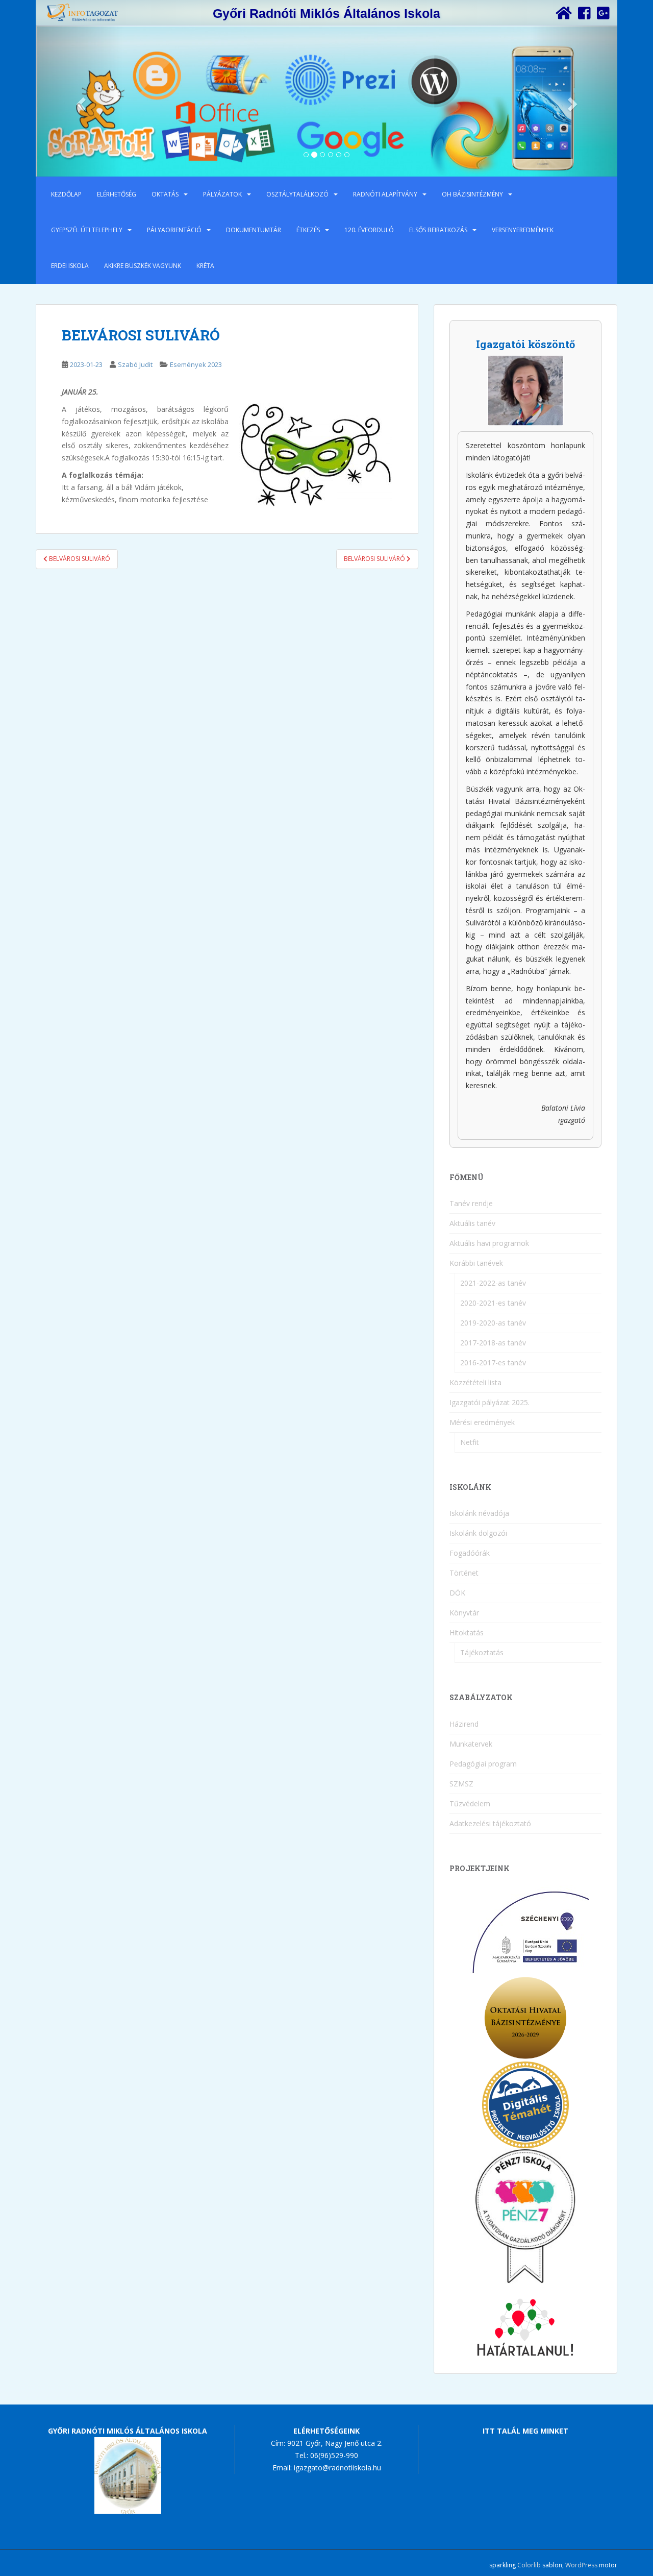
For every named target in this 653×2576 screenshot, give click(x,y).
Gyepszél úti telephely (87, 230)
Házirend (464, 1724)
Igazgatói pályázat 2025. (489, 1402)
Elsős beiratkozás (438, 230)
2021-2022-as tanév (493, 1283)
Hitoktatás (467, 1633)
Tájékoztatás (482, 1652)
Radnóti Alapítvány (385, 194)
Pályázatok (222, 194)
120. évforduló (369, 230)
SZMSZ (461, 1784)
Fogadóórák (470, 1553)
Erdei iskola (70, 266)
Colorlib (529, 2565)
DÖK (457, 1593)
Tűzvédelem (470, 1804)
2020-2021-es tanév (493, 1303)
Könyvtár (464, 1613)
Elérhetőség (117, 194)
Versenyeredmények (523, 230)
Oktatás (165, 194)
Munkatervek (471, 1744)
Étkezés (308, 230)
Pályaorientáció (174, 230)
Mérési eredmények (482, 1422)
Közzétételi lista (475, 1382)
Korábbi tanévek (476, 1263)
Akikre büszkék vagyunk (143, 266)
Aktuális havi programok (489, 1243)
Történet (464, 1573)
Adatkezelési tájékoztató (490, 1823)
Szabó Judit (135, 364)
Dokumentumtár (254, 230)
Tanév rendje (471, 1203)
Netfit (470, 1442)
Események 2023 (196, 364)
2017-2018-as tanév (493, 1343)
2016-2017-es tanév (493, 1363)
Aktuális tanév (472, 1223)
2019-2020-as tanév (493, 1323)
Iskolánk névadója (479, 1513)
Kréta (205, 266)
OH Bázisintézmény (472, 194)
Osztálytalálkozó (297, 194)
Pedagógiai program (483, 1764)
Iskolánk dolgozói (478, 1533)
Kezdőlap (66, 194)
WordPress (581, 2565)
